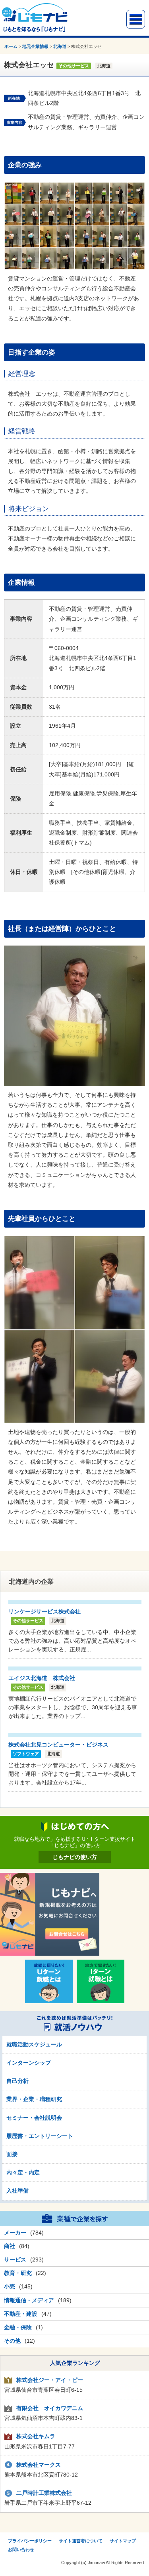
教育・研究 (18, 2273)
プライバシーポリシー (30, 2541)
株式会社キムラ (36, 2436)
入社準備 (17, 2191)
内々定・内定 (23, 2172)
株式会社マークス (39, 2465)
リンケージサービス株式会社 (45, 1611)
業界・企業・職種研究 (34, 2099)
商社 (10, 2246)
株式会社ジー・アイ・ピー (50, 2380)
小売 (10, 2286)
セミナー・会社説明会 (34, 2118)
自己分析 (17, 2081)
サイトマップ (123, 2541)
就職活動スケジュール (34, 2044)
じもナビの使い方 (75, 1857)
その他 (12, 2341)
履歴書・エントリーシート (40, 2136)
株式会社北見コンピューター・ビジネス (58, 1745)
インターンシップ (29, 2063)
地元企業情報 (35, 46)
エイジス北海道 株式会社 (42, 1678)
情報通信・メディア (29, 2300)
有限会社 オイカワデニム (50, 2408)
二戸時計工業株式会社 (44, 2493)
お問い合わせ (21, 2549)
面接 (12, 2154)
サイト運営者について (81, 2541)
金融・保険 (18, 2327)
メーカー (15, 2233)
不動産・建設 (21, 2314)
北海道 (60, 46)
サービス (15, 2259)
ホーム (11, 46)
